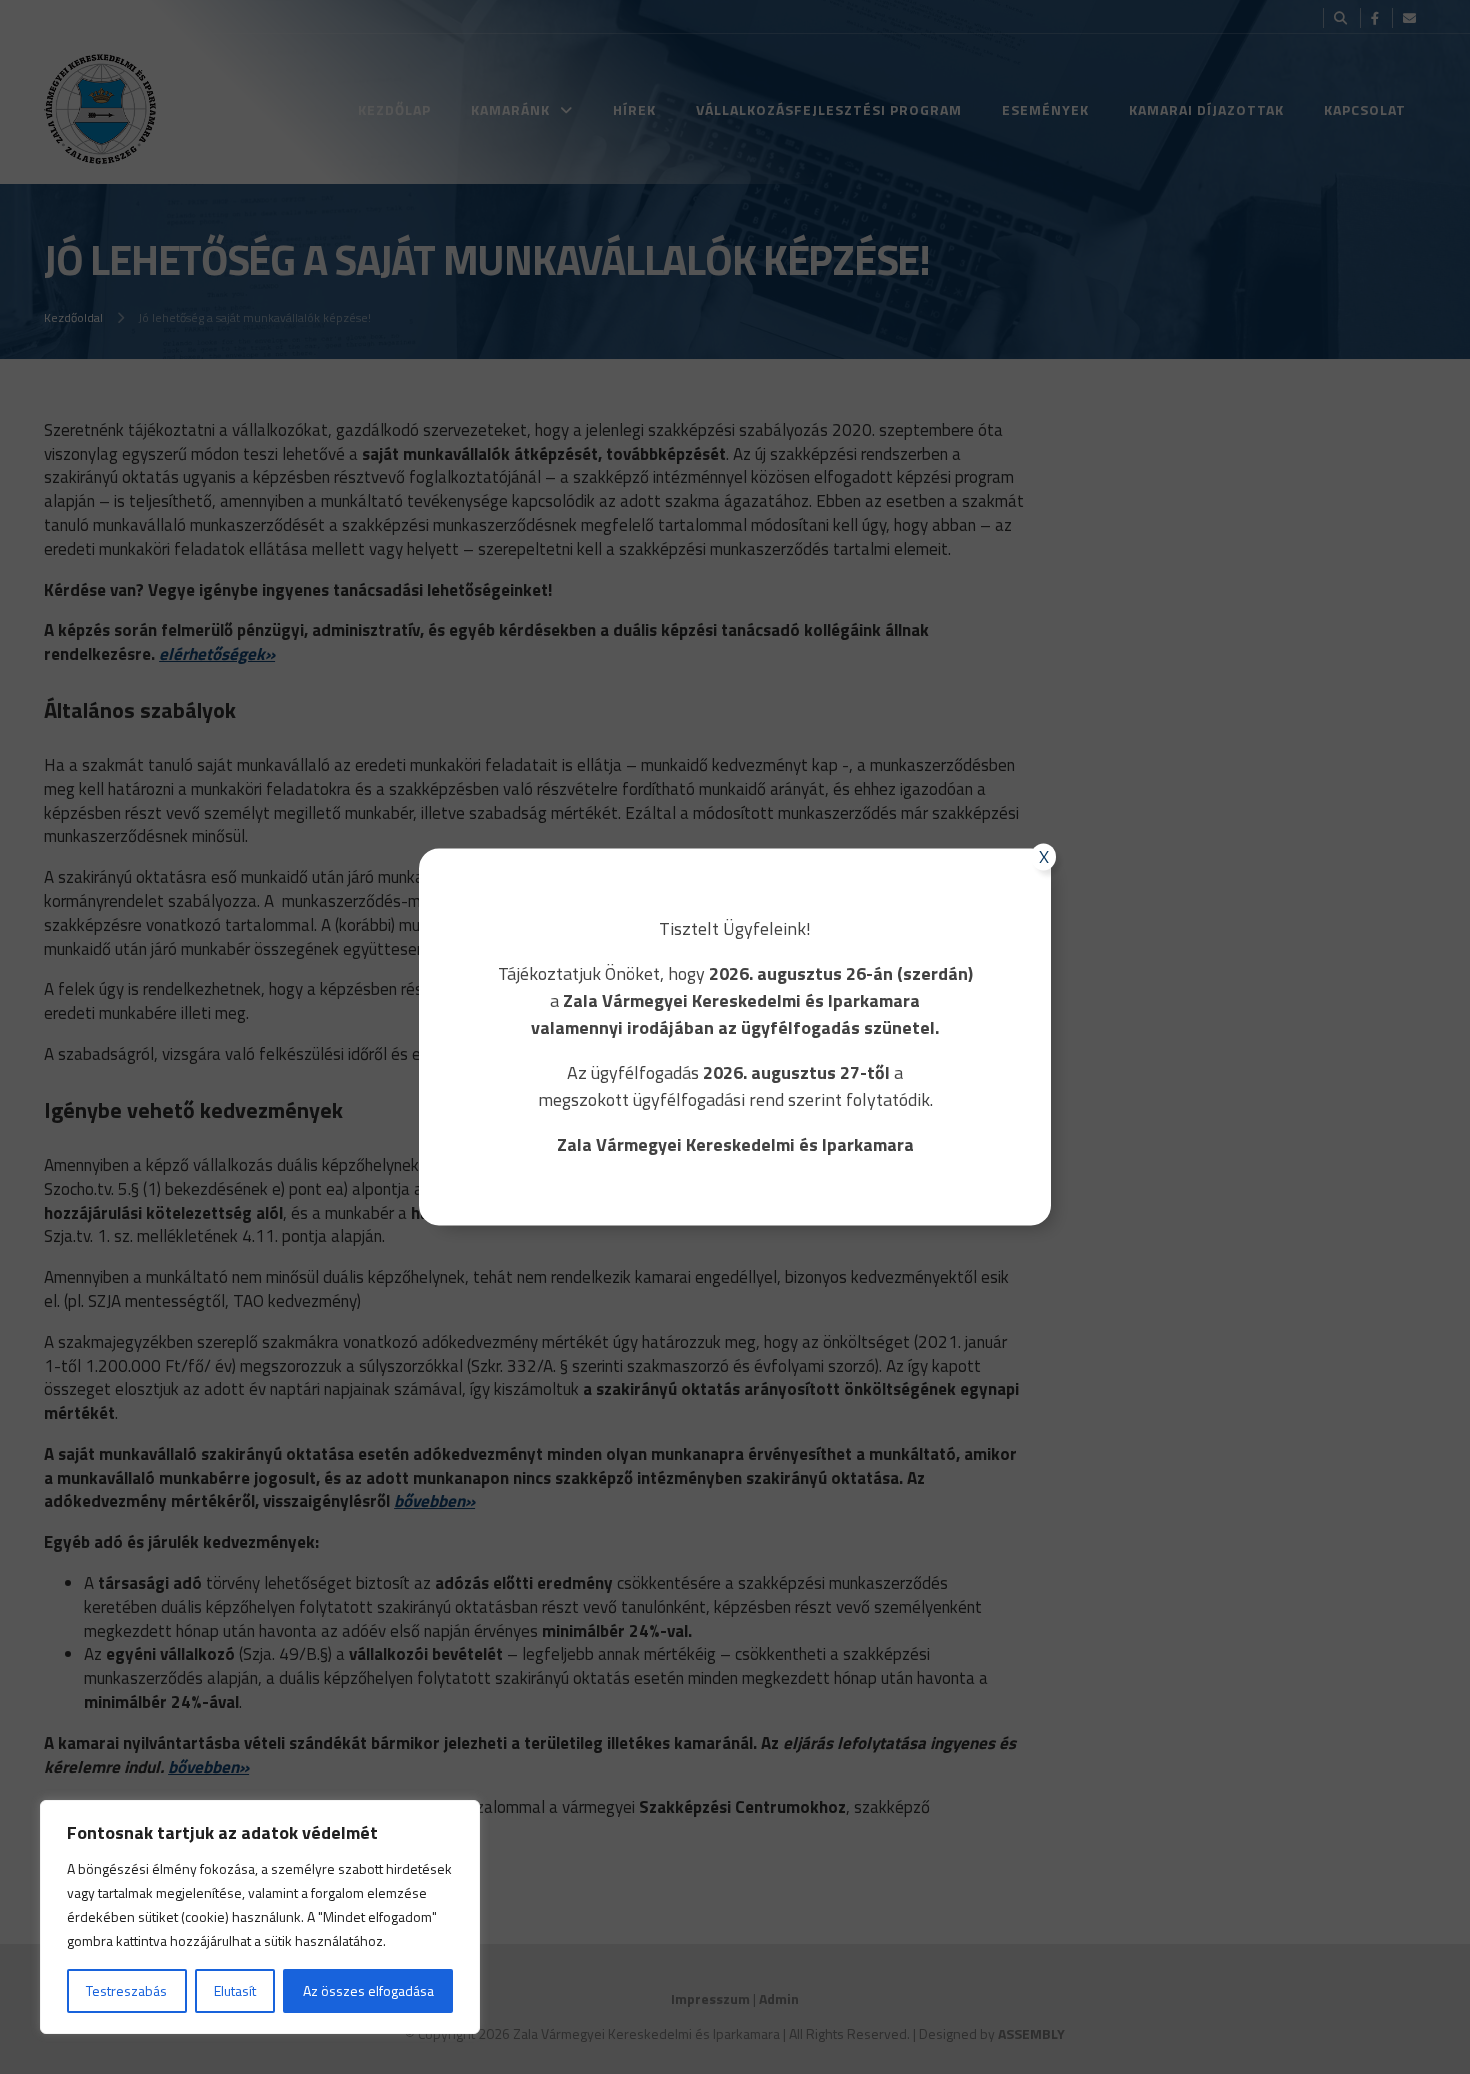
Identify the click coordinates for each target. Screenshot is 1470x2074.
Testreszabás (126, 1990)
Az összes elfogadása (368, 1990)
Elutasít (235, 1990)
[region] (260, 1917)
